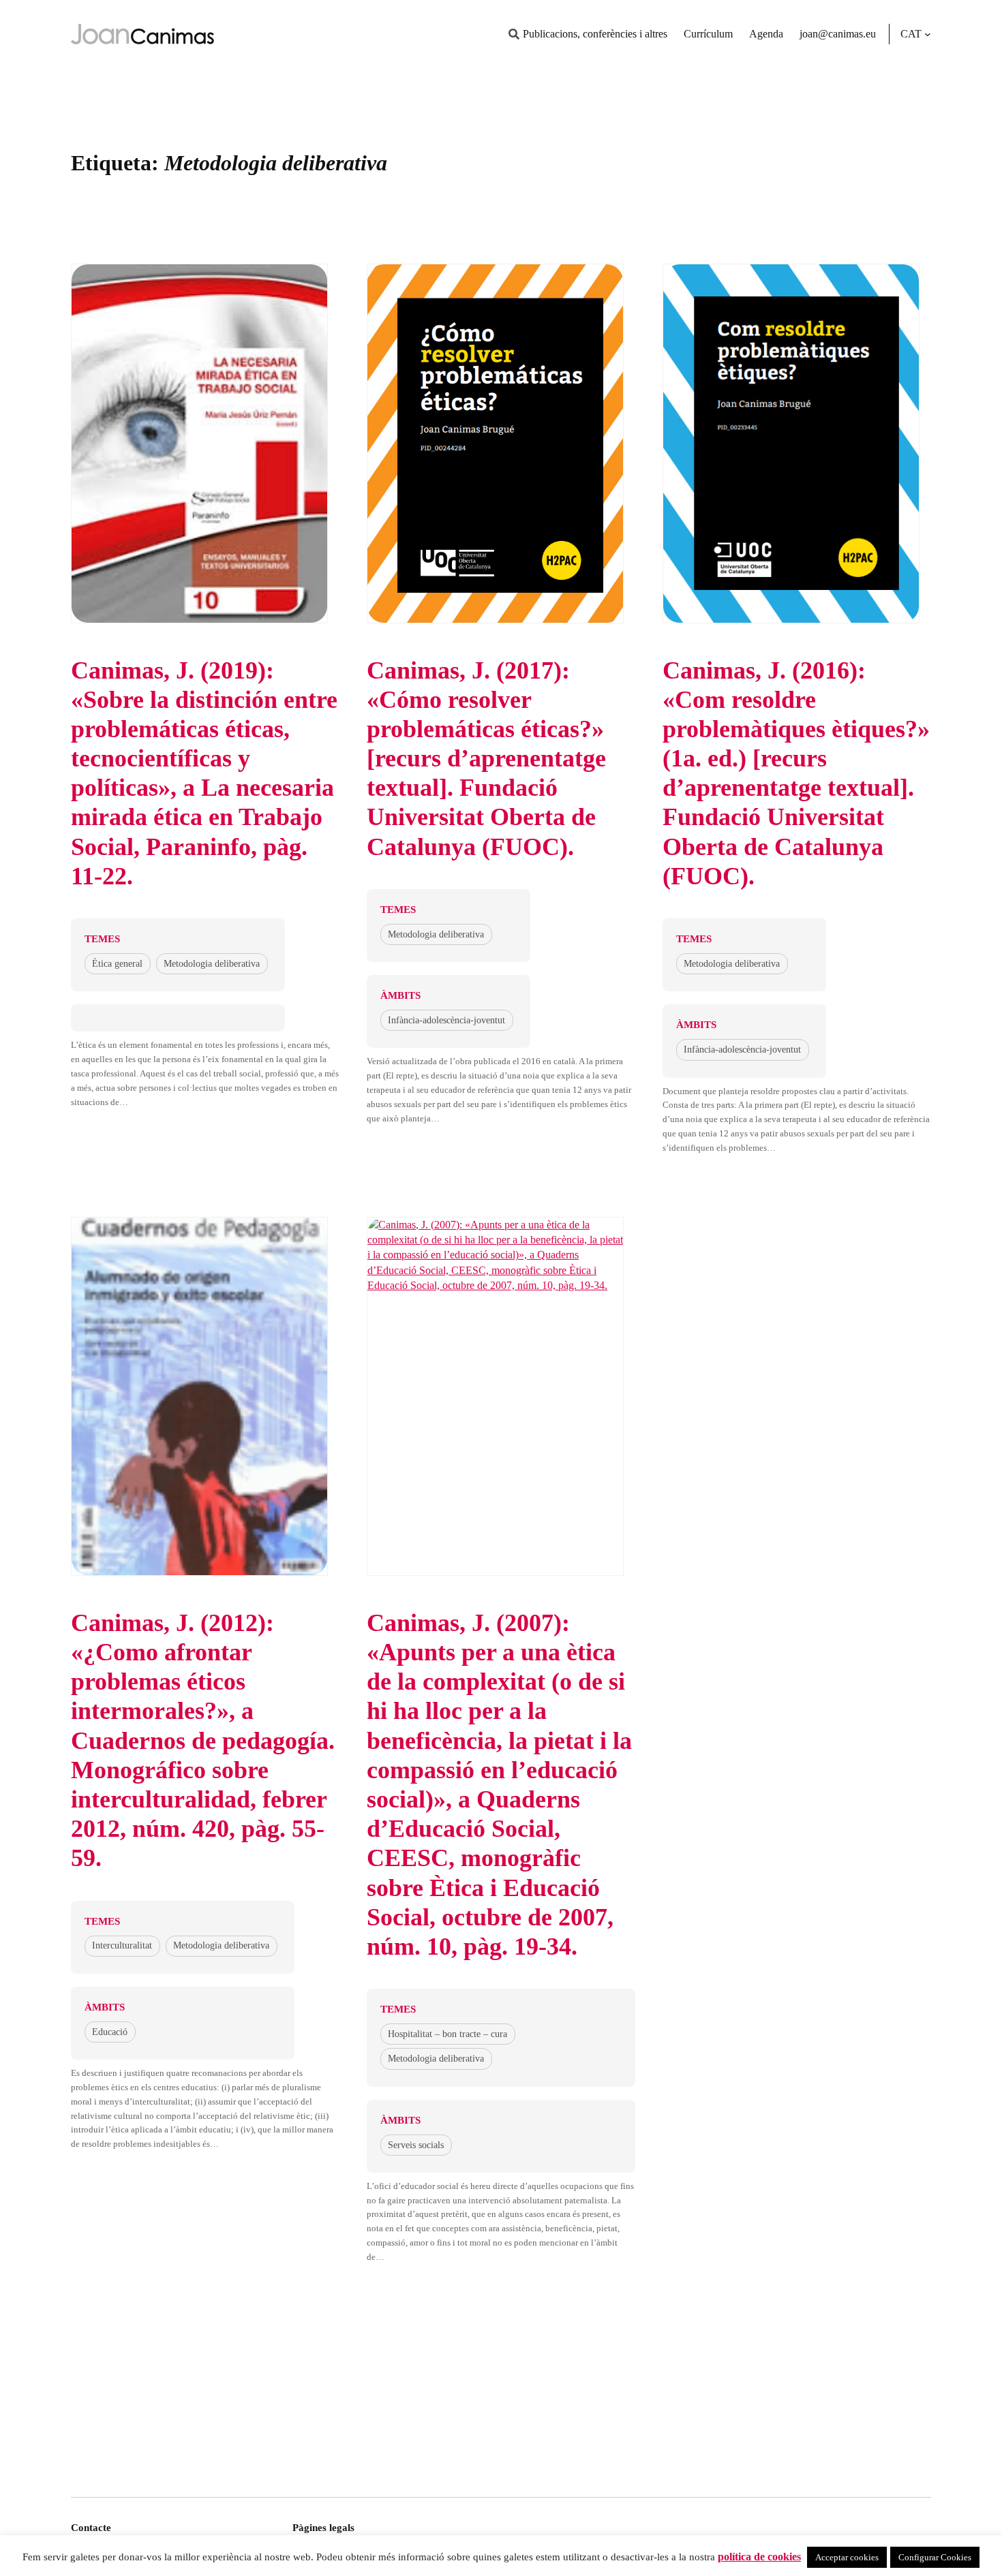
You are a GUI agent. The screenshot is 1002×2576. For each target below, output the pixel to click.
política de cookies (759, 2557)
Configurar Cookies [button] (935, 2557)
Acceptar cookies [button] (847, 2557)
